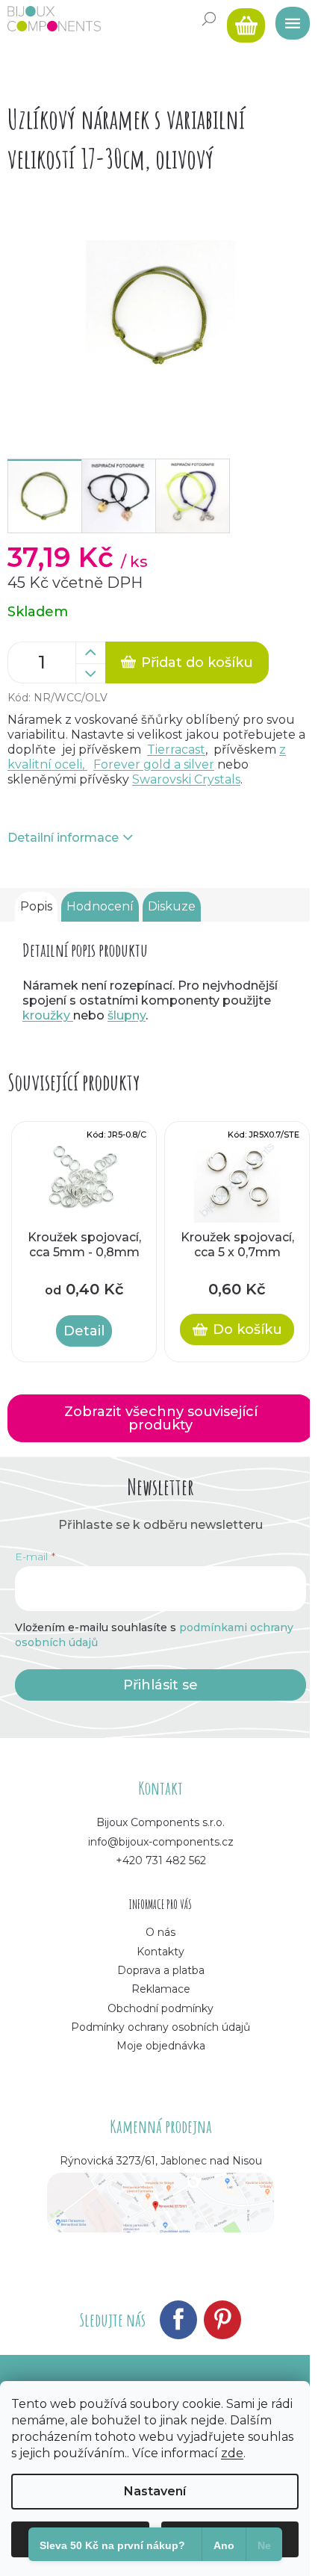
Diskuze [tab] (172, 906)
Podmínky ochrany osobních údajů (160, 2027)
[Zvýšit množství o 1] (90, 653)
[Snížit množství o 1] (90, 674)
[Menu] (287, 19)
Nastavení (155, 2491)
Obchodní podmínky (160, 2008)
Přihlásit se (160, 1685)
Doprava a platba (161, 1970)
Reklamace (161, 1989)
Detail (84, 1331)
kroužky (48, 1015)
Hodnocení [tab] (100, 906)
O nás (160, 1932)
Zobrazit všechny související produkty (161, 1418)
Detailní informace (63, 838)
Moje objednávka (161, 2046)
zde (232, 2453)
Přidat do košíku (197, 662)
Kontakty (160, 1952)
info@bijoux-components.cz (161, 1842)
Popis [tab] (36, 906)
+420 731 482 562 (161, 1860)
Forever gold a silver (154, 764)
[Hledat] (209, 19)
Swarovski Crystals (186, 779)
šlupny (127, 1015)
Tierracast (176, 749)
